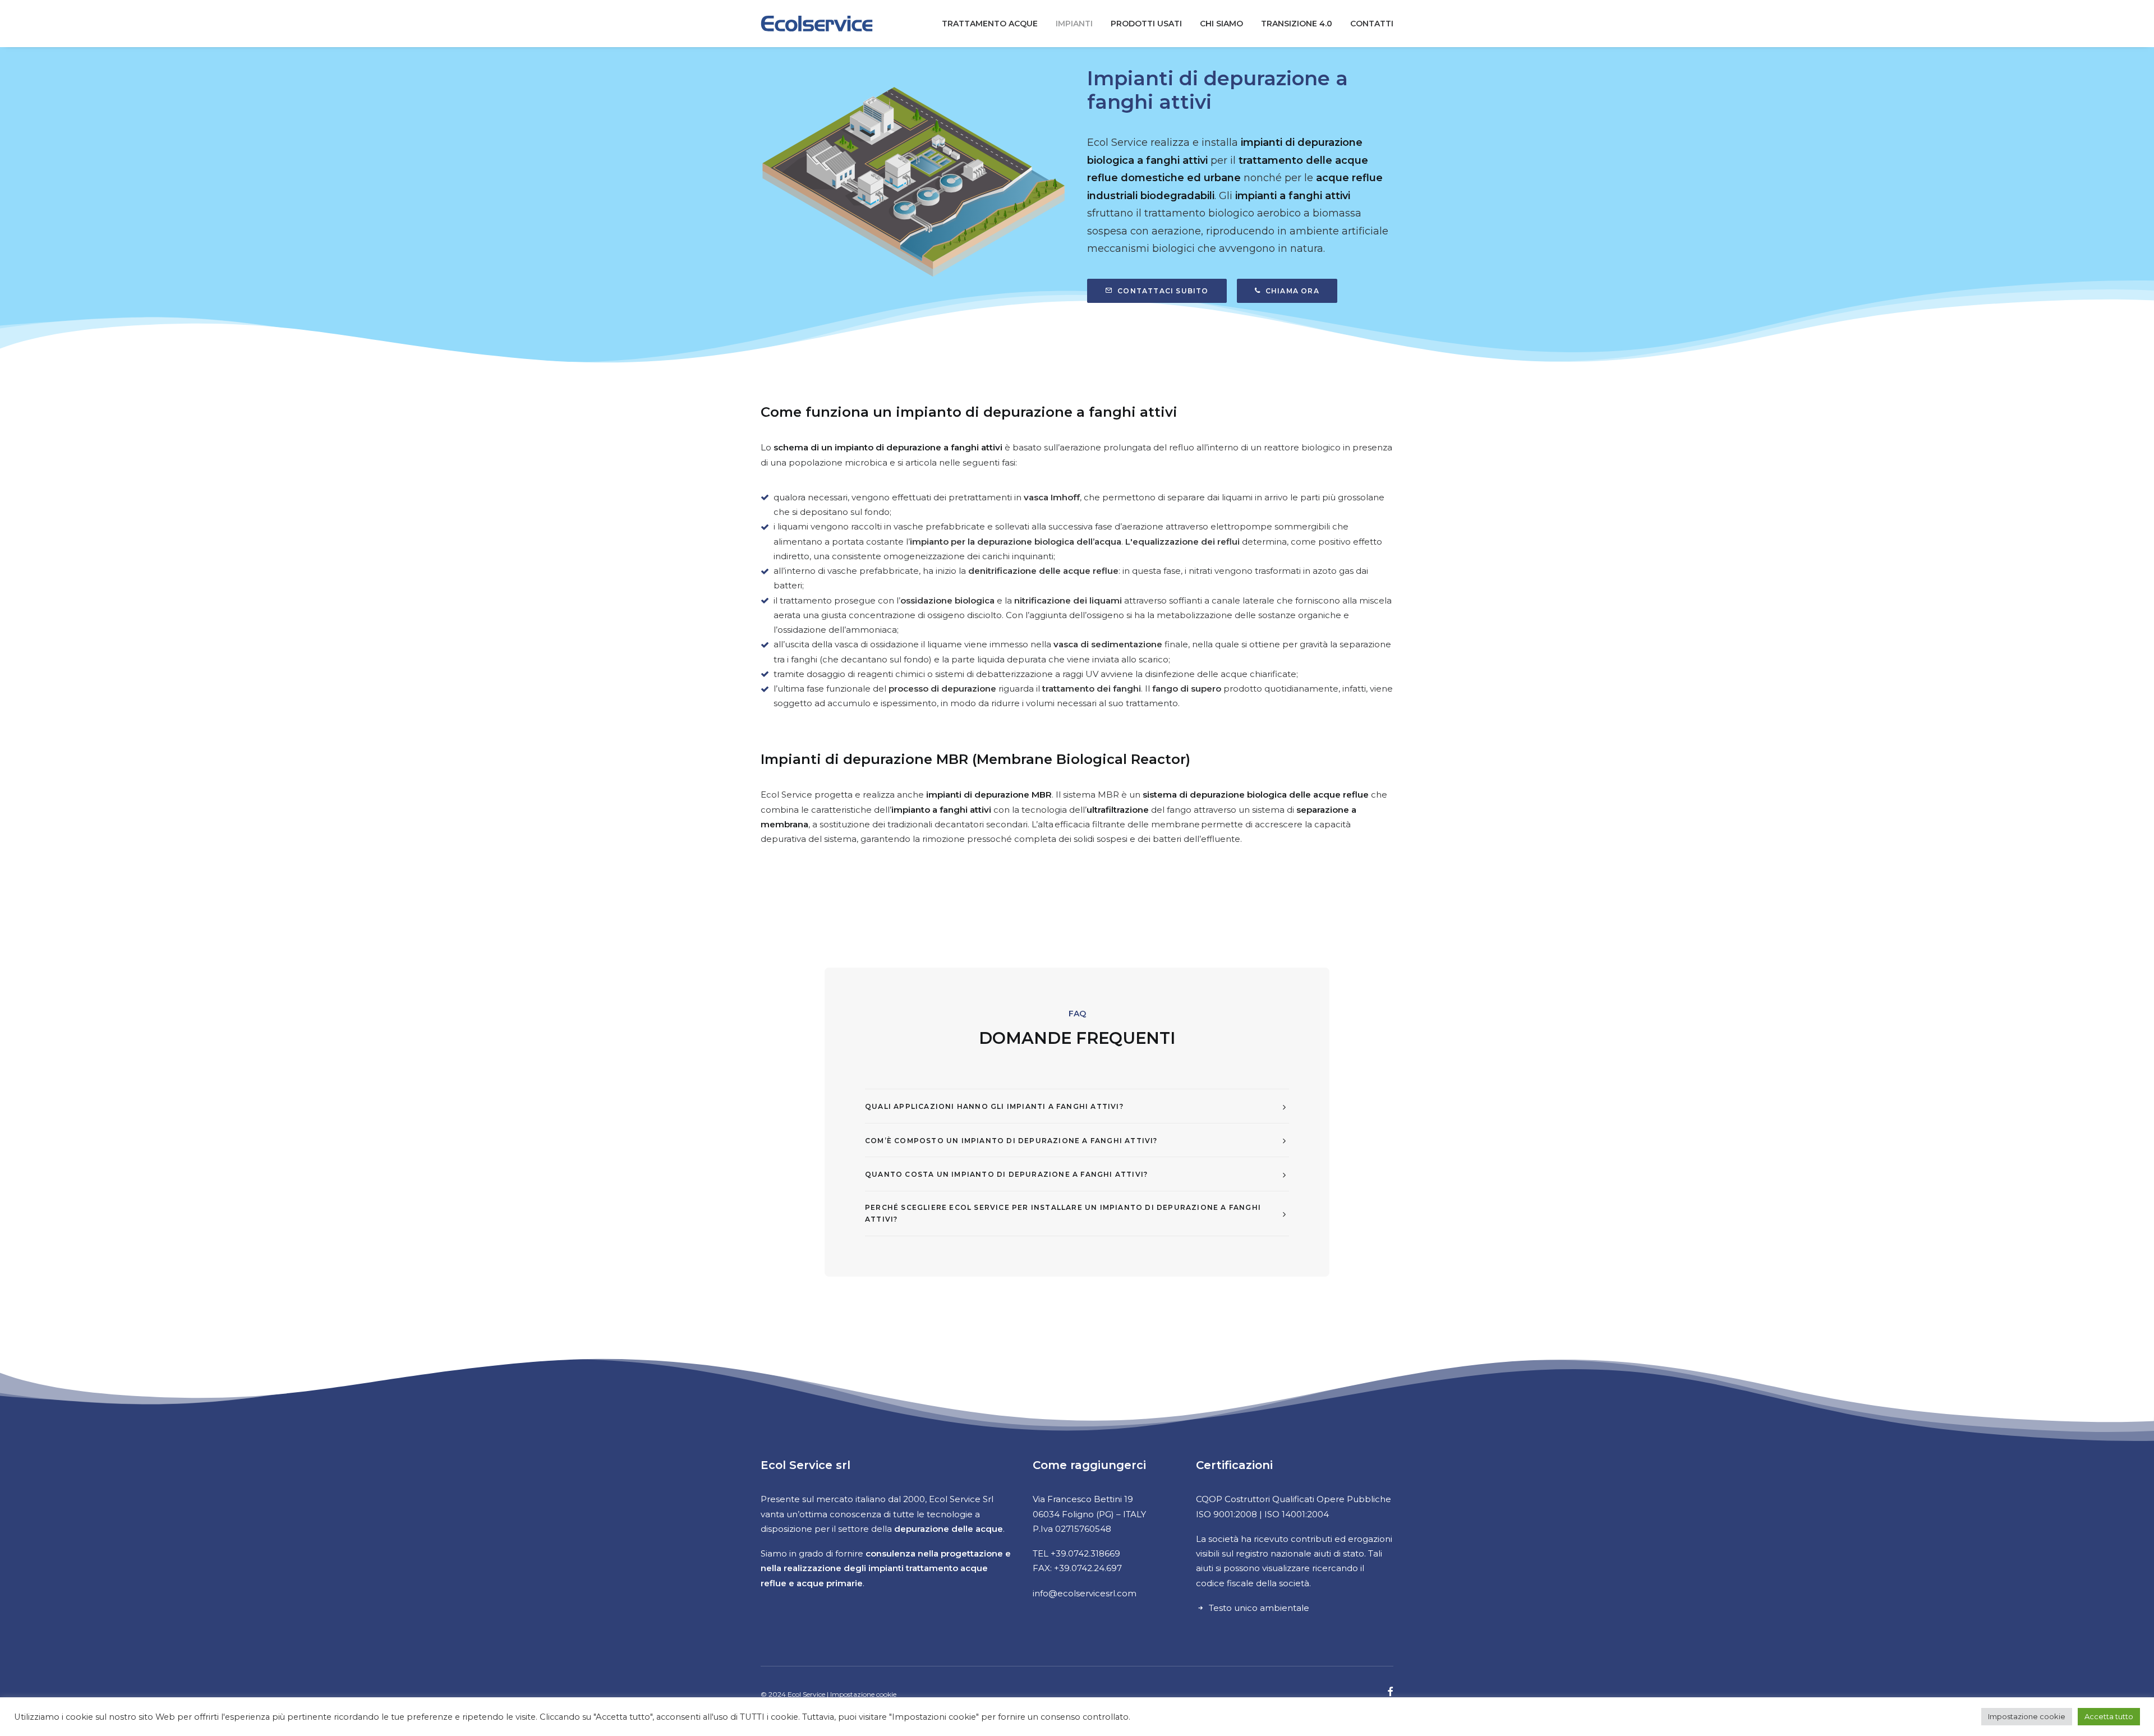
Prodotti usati (1146, 24)
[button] (1390, 1693)
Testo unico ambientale (1259, 1608)
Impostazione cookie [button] (2027, 1716)
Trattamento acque (990, 24)
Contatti (1372, 24)
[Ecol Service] (817, 24)
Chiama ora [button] (1292, 291)
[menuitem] (994, 24)
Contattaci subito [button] (1163, 291)
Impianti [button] (1074, 24)
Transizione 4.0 (1297, 24)
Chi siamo (1221, 24)
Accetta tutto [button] (2109, 1716)
